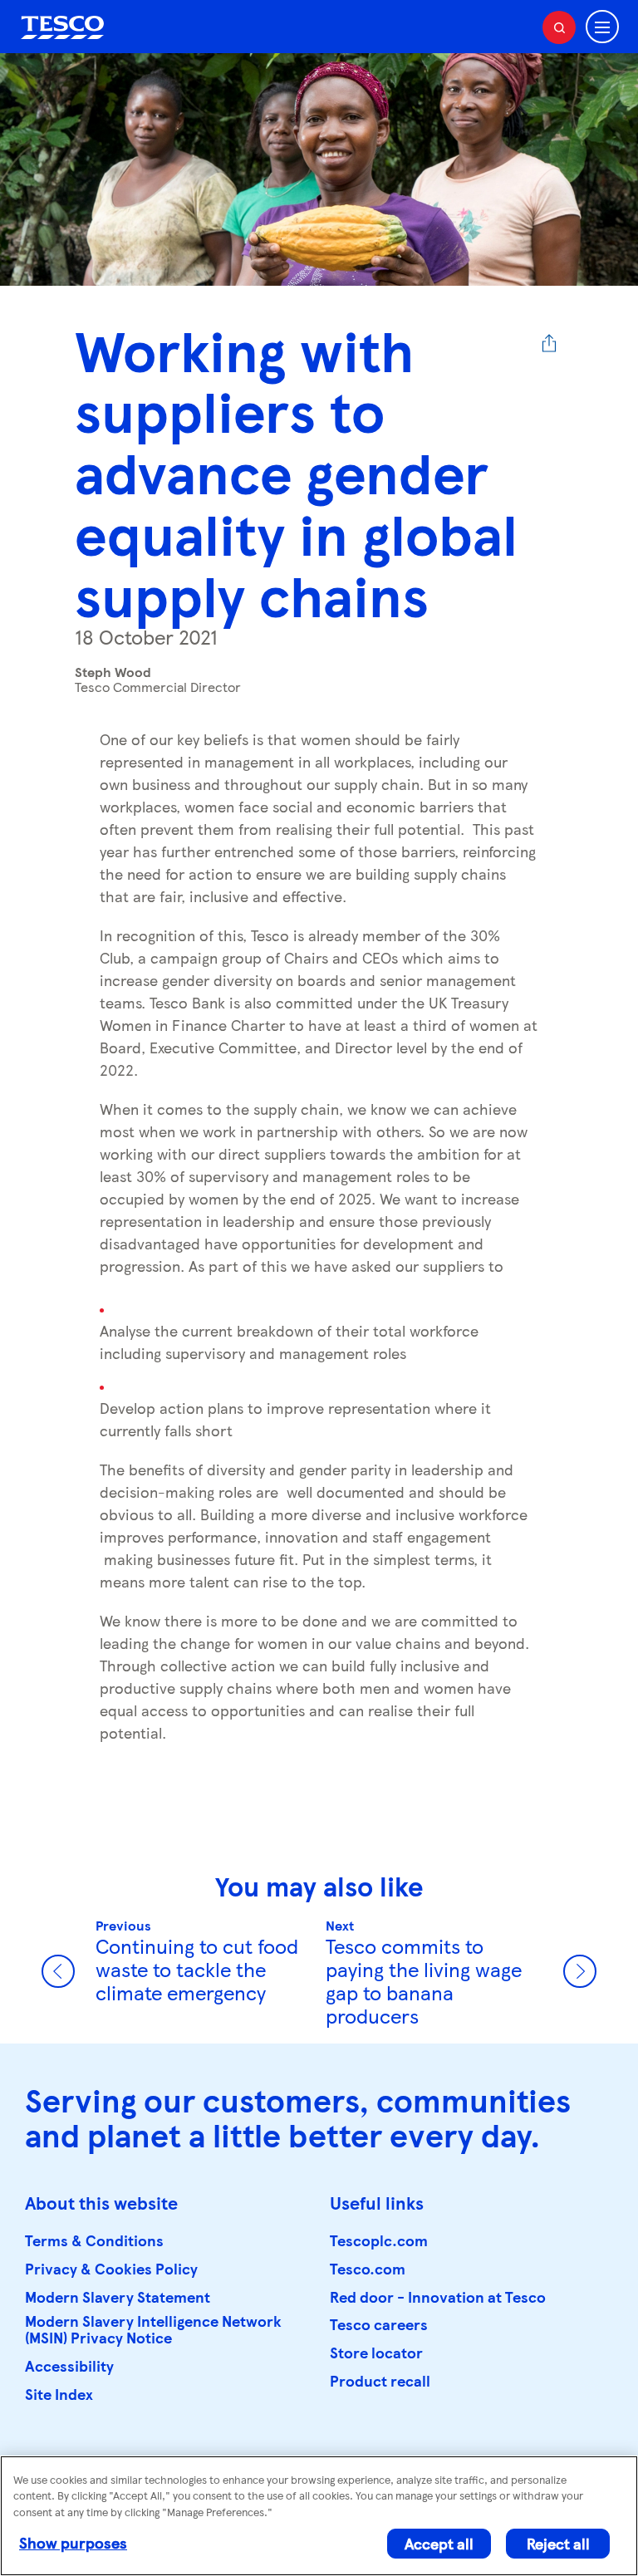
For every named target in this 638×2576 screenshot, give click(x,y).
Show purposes (73, 2542)
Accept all (439, 2543)
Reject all (558, 2543)
